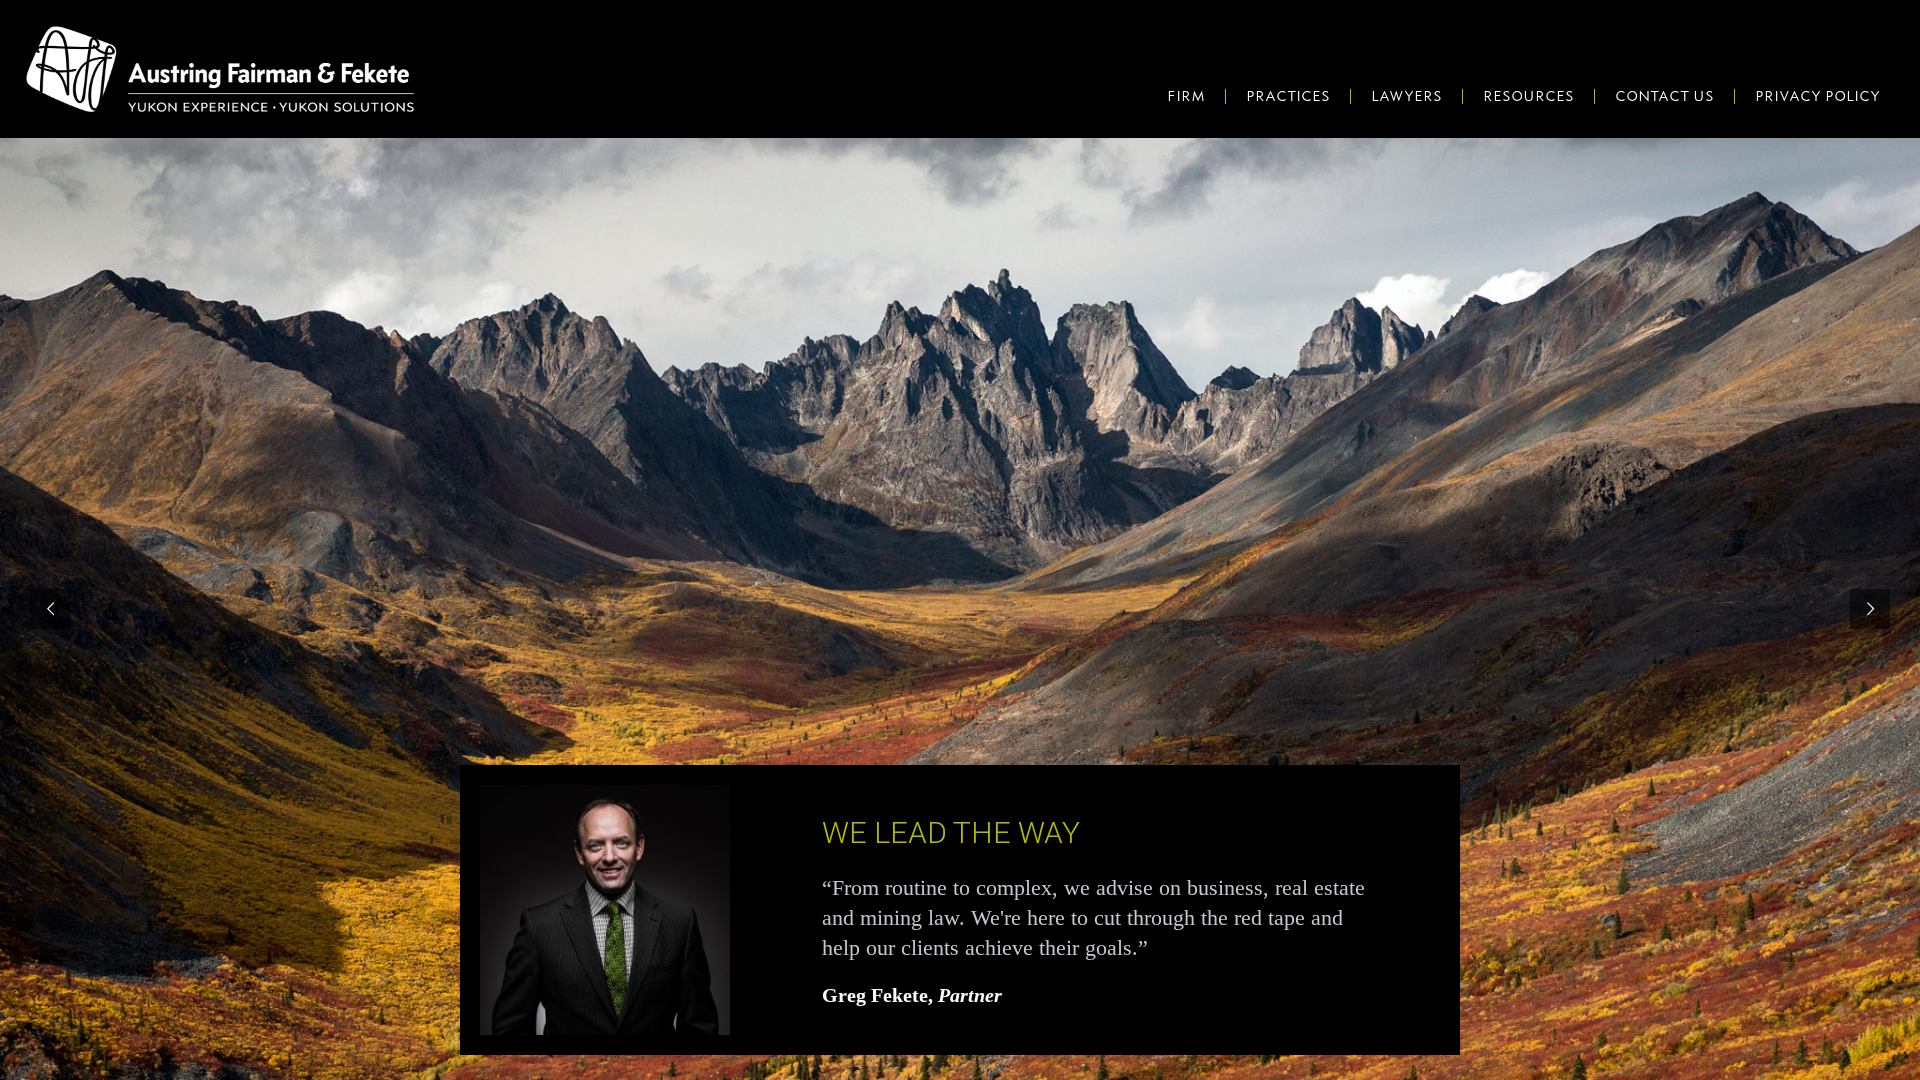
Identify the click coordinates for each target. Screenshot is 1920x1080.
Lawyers (1406, 96)
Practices (1288, 96)
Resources (1528, 96)
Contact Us (1664, 96)
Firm (1186, 96)
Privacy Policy (1817, 96)
